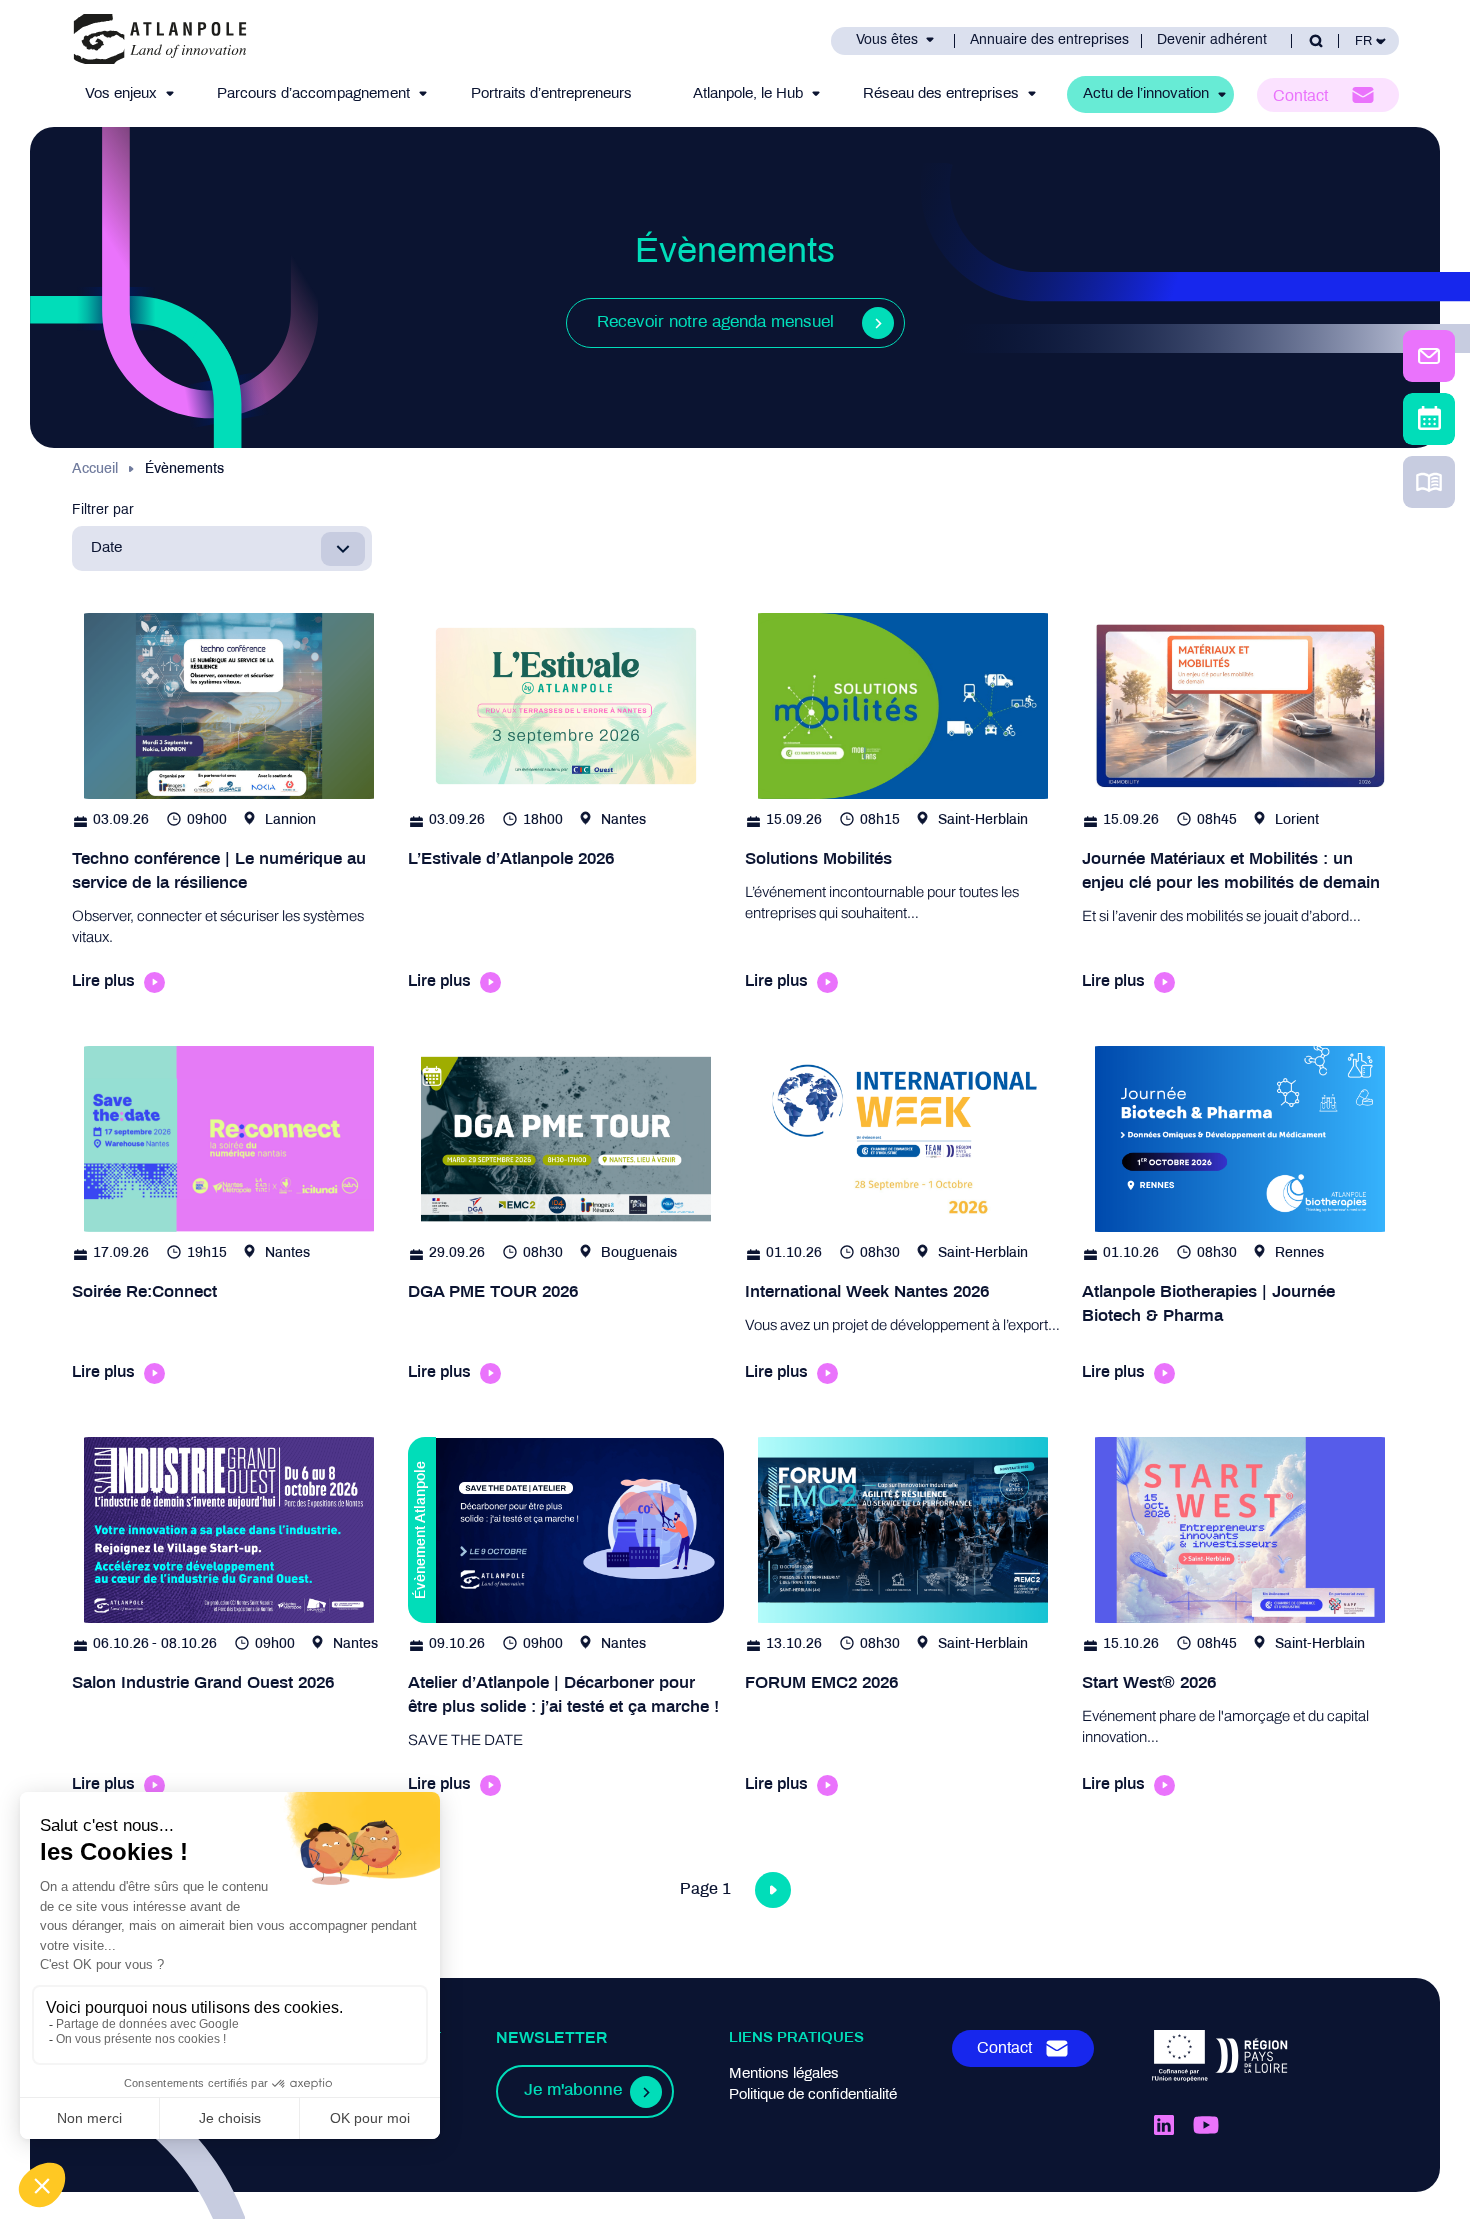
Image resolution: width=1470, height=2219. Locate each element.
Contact (1300, 96)
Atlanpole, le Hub (748, 94)
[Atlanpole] (160, 40)
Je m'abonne (573, 2091)
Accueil (95, 469)
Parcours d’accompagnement (313, 94)
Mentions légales (784, 2074)
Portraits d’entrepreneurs (551, 94)
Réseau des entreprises (941, 94)
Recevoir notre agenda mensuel (715, 323)
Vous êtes (887, 40)
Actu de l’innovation (1146, 94)
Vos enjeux (121, 94)
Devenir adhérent (1212, 40)
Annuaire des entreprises (1049, 40)
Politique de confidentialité (813, 2095)
